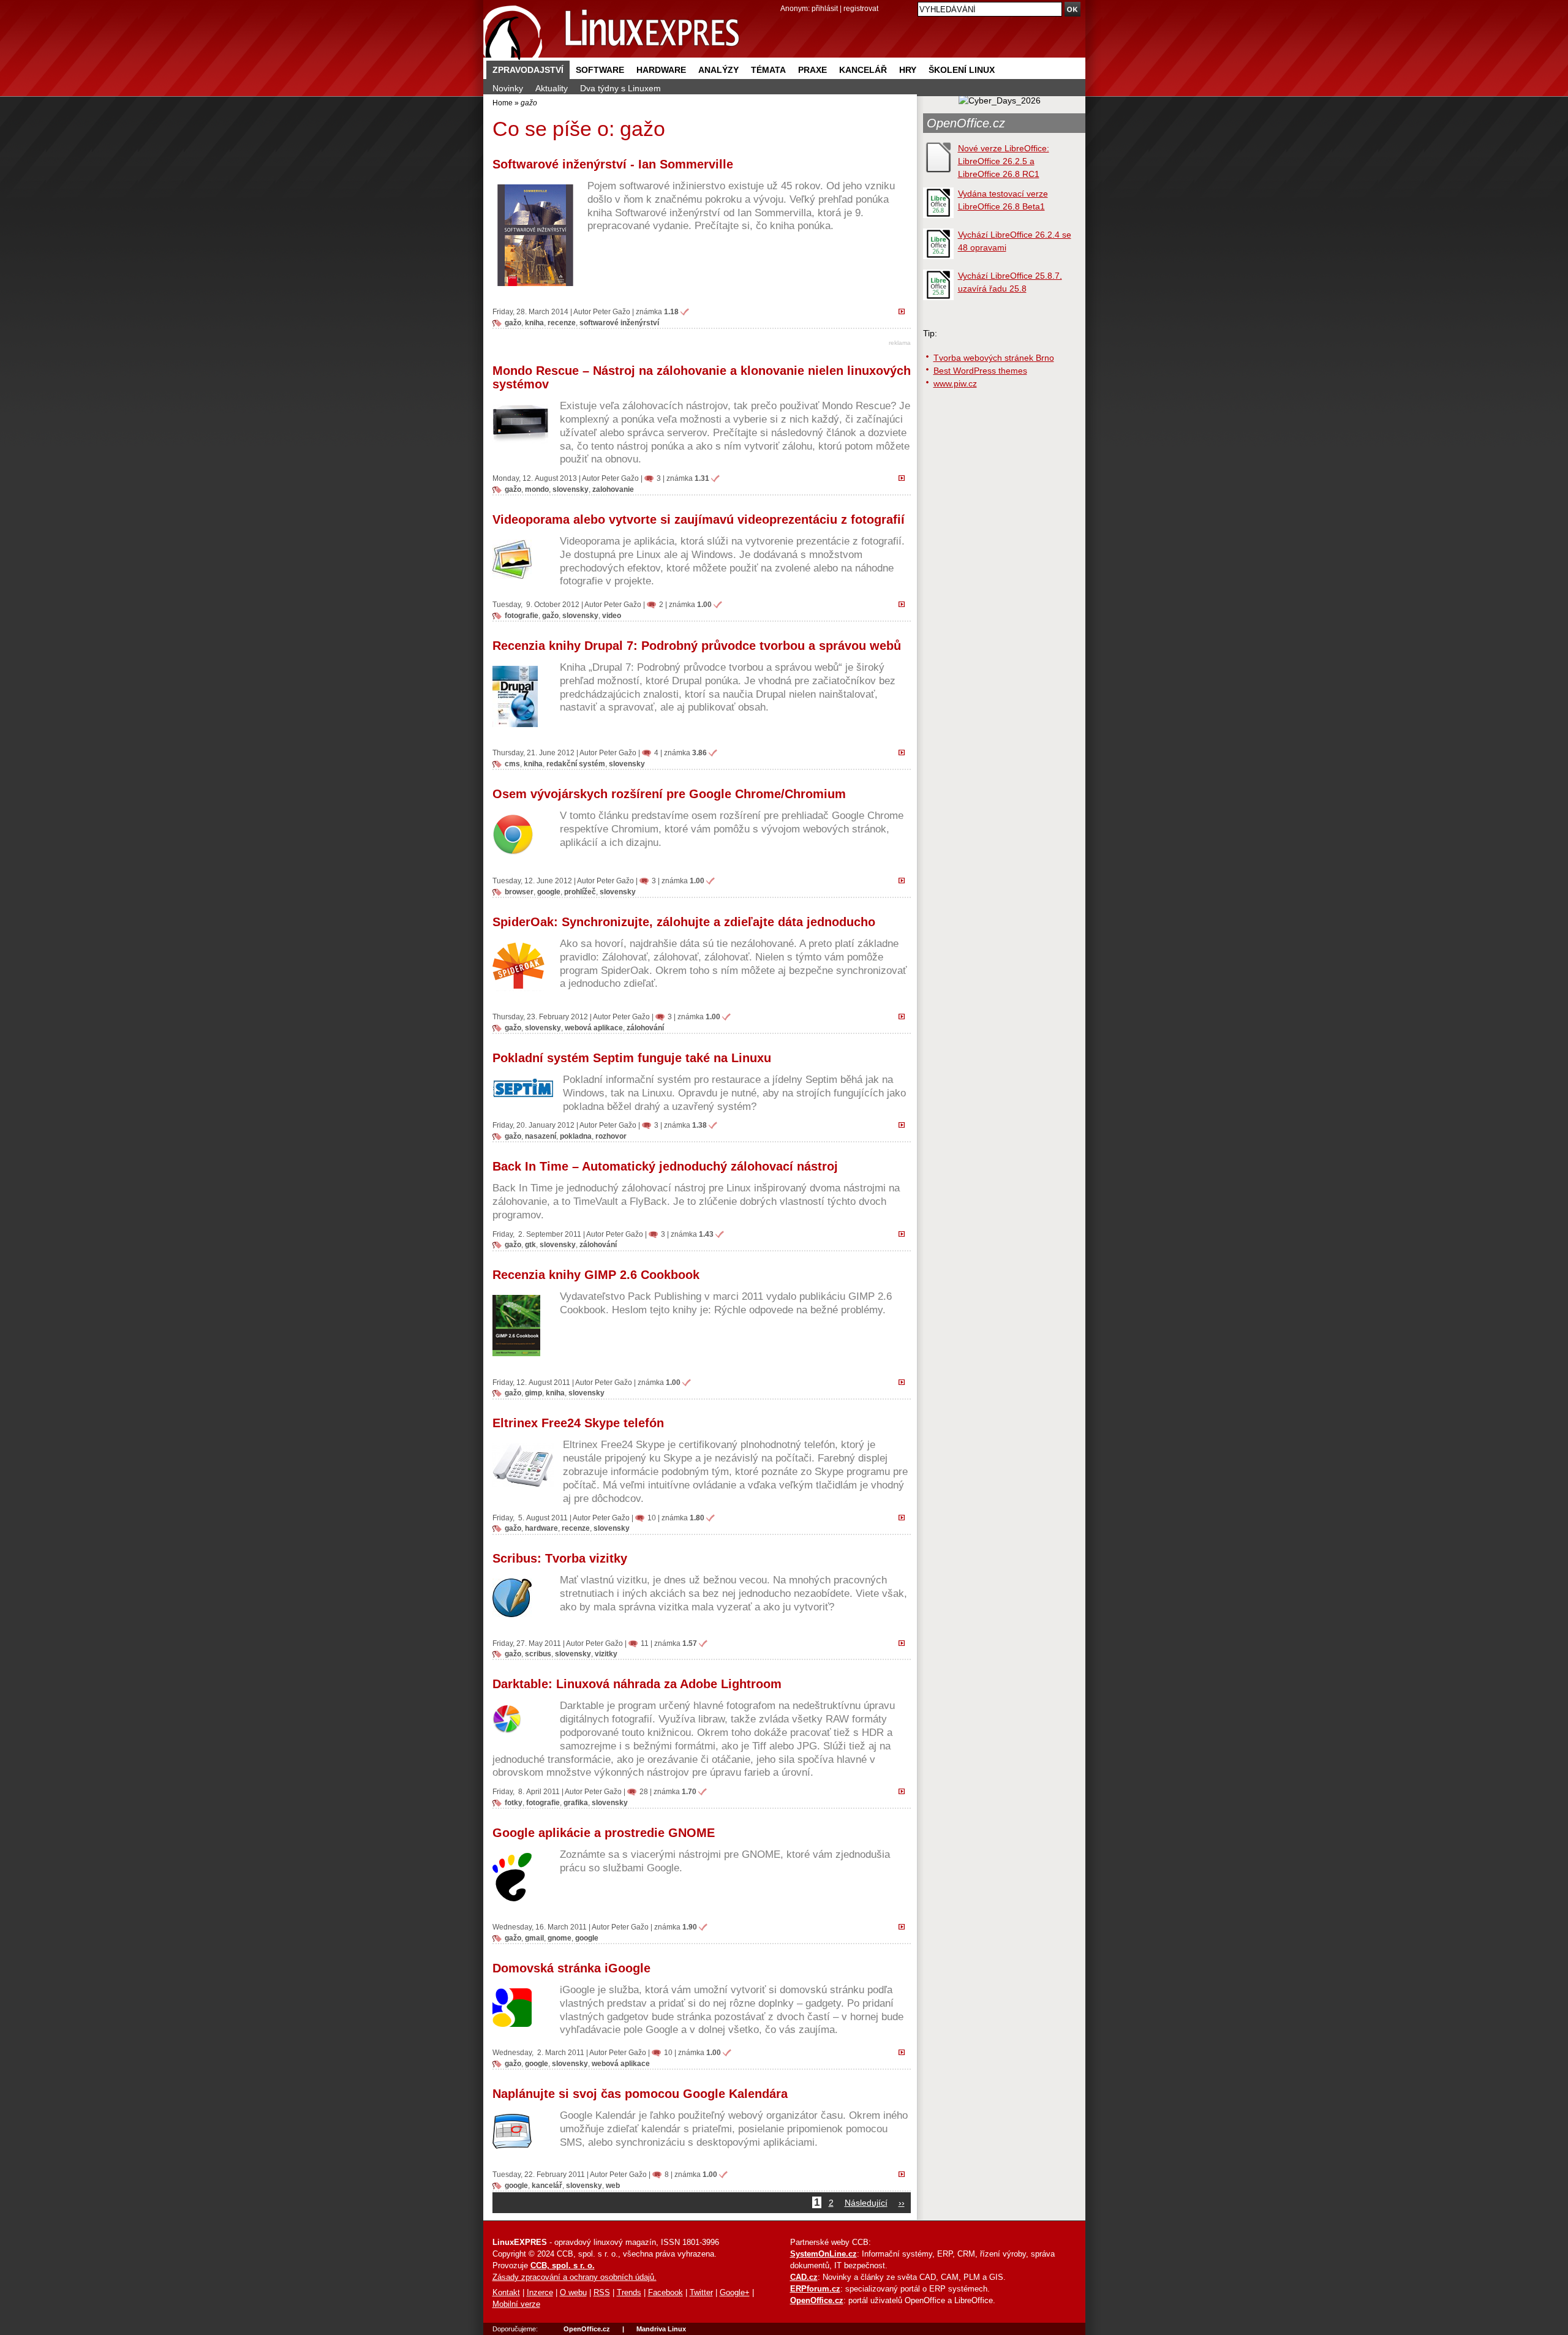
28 (644, 1791)
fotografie (522, 615)
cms (512, 764)
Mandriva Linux (661, 2329)
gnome (560, 1938)
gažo (513, 323)
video (612, 615)
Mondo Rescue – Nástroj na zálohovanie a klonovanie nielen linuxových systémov (702, 377)
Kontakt (506, 2293)
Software (600, 70)
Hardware (661, 70)
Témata (768, 70)
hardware (541, 1528)
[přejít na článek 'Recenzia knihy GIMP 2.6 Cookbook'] (905, 1382)
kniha (534, 323)
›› (902, 2203)
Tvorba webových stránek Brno (994, 358)
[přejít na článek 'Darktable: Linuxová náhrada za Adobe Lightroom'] (905, 1791)
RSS (602, 2293)
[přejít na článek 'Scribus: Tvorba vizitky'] (905, 1643)
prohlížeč (580, 892)
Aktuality (552, 88)
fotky (514, 1802)
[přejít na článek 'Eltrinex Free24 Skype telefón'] (905, 1517)
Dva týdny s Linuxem (620, 88)
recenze (562, 323)
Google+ (735, 2293)
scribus (538, 1654)
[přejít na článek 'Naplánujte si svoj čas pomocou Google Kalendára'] (905, 2174)
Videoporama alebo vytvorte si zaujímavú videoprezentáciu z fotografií (699, 519)
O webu (573, 2293)
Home (503, 103)
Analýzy (718, 70)
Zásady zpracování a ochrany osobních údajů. (575, 2277)
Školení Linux (962, 70)
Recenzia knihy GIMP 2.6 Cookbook (596, 1275)
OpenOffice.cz (966, 123)
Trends (629, 2293)
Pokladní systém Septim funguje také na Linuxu (632, 1058)
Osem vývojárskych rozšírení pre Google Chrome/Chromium (669, 794)
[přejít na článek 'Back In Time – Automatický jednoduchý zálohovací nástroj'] (905, 1234)
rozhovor (611, 1136)
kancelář (547, 2185)
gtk (530, 1244)
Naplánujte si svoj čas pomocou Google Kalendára (640, 2094)
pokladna (576, 1136)
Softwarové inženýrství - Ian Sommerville (613, 164)
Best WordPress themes (980, 371)
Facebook (665, 2293)
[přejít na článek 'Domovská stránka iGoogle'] (905, 2052)
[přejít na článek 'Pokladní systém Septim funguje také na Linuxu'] (905, 1125)
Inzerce (540, 2293)
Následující (866, 2203)
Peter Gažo (612, 311)
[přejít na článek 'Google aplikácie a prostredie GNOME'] (905, 1926)
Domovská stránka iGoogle (571, 1968)
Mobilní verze (516, 2304)
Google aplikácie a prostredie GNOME (604, 1833)
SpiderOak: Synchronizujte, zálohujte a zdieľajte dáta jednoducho (684, 922)
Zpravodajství (528, 70)
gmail (534, 1938)
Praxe (812, 70)
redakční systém (576, 764)
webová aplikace (594, 1028)
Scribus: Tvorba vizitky (560, 1558)
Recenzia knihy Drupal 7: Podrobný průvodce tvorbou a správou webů (697, 646)
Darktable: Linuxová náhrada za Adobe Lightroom (637, 1684)
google (549, 892)
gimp (533, 1393)
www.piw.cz (955, 383)
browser (519, 892)
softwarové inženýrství (619, 323)
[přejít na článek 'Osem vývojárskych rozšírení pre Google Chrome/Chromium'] (905, 880)
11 (645, 1643)
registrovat (861, 8)
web (613, 2185)
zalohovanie (613, 489)
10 (652, 1518)
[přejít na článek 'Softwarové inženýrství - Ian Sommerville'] (905, 311)
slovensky (571, 489)
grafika (576, 1802)
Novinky (508, 88)
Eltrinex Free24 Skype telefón (578, 1423)
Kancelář (863, 70)
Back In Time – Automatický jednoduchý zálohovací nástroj (665, 1166)
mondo (537, 489)
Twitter (701, 2293)
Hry (908, 70)
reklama (900, 343)
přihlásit (825, 8)
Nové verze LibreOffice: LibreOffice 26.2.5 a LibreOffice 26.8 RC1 (1004, 161)
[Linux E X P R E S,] (612, 30)
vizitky (606, 1654)
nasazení (541, 1136)
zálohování (645, 1028)
